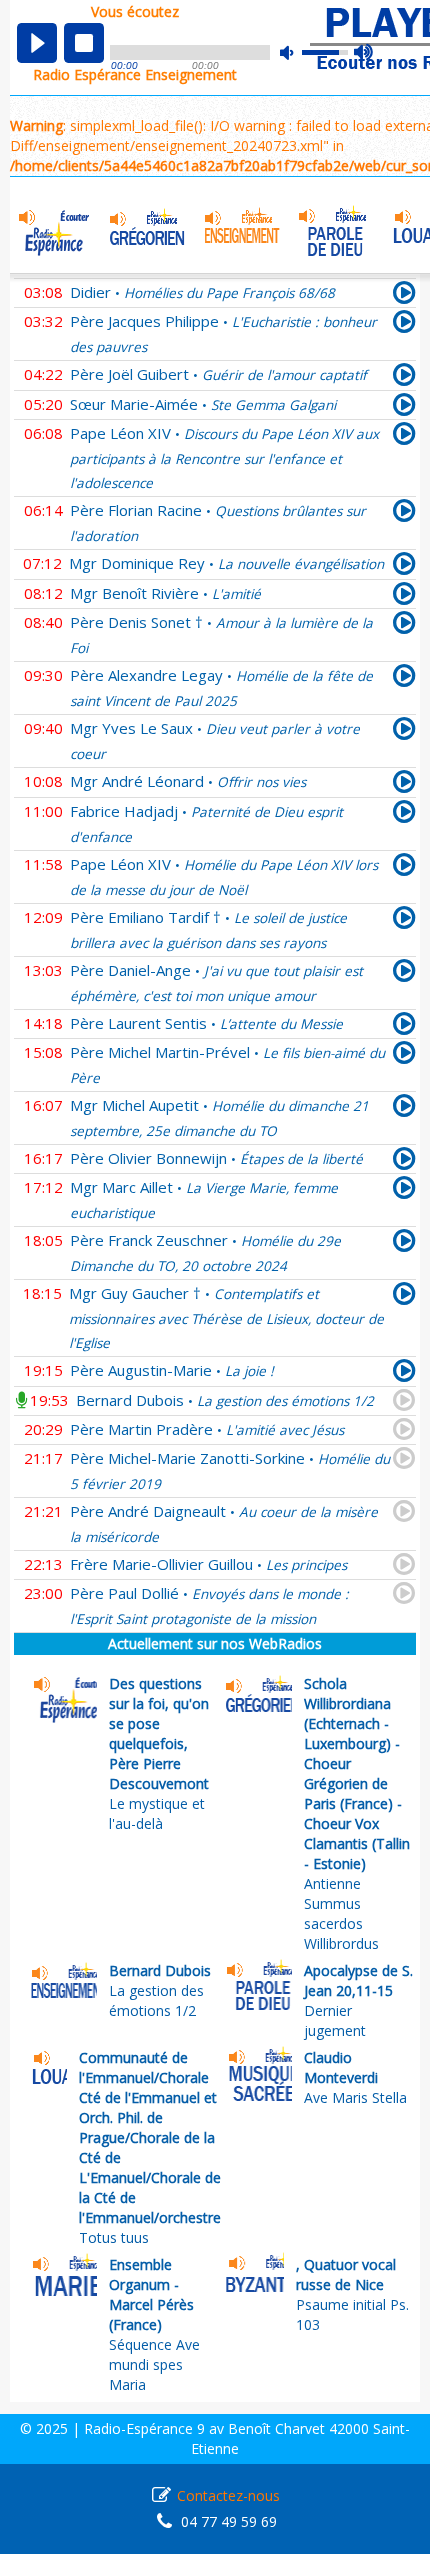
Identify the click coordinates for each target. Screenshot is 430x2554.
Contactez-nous (228, 2495)
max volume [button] (364, 53)
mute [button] (297, 52)
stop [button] (84, 43)
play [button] (37, 43)
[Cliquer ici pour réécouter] (404, 296)
